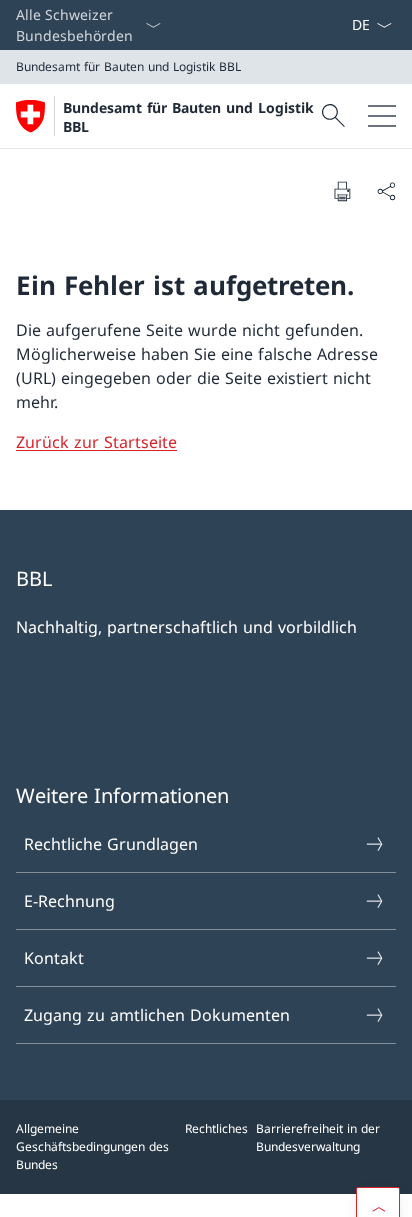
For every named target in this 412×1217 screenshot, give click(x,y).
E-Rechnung (69, 901)
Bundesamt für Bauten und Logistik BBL (188, 117)
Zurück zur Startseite (96, 442)
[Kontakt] (343, 25)
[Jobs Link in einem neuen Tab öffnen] (319, 25)
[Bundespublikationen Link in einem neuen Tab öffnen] (335, 25)
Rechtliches (216, 1128)
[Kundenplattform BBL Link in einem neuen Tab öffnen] (327, 25)
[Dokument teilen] (386, 191)
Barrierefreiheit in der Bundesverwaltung (318, 1137)
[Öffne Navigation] (382, 116)
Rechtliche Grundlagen (111, 844)
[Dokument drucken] (342, 191)
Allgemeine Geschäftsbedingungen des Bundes (92, 1146)
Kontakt (54, 958)
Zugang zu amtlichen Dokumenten (157, 1015)
